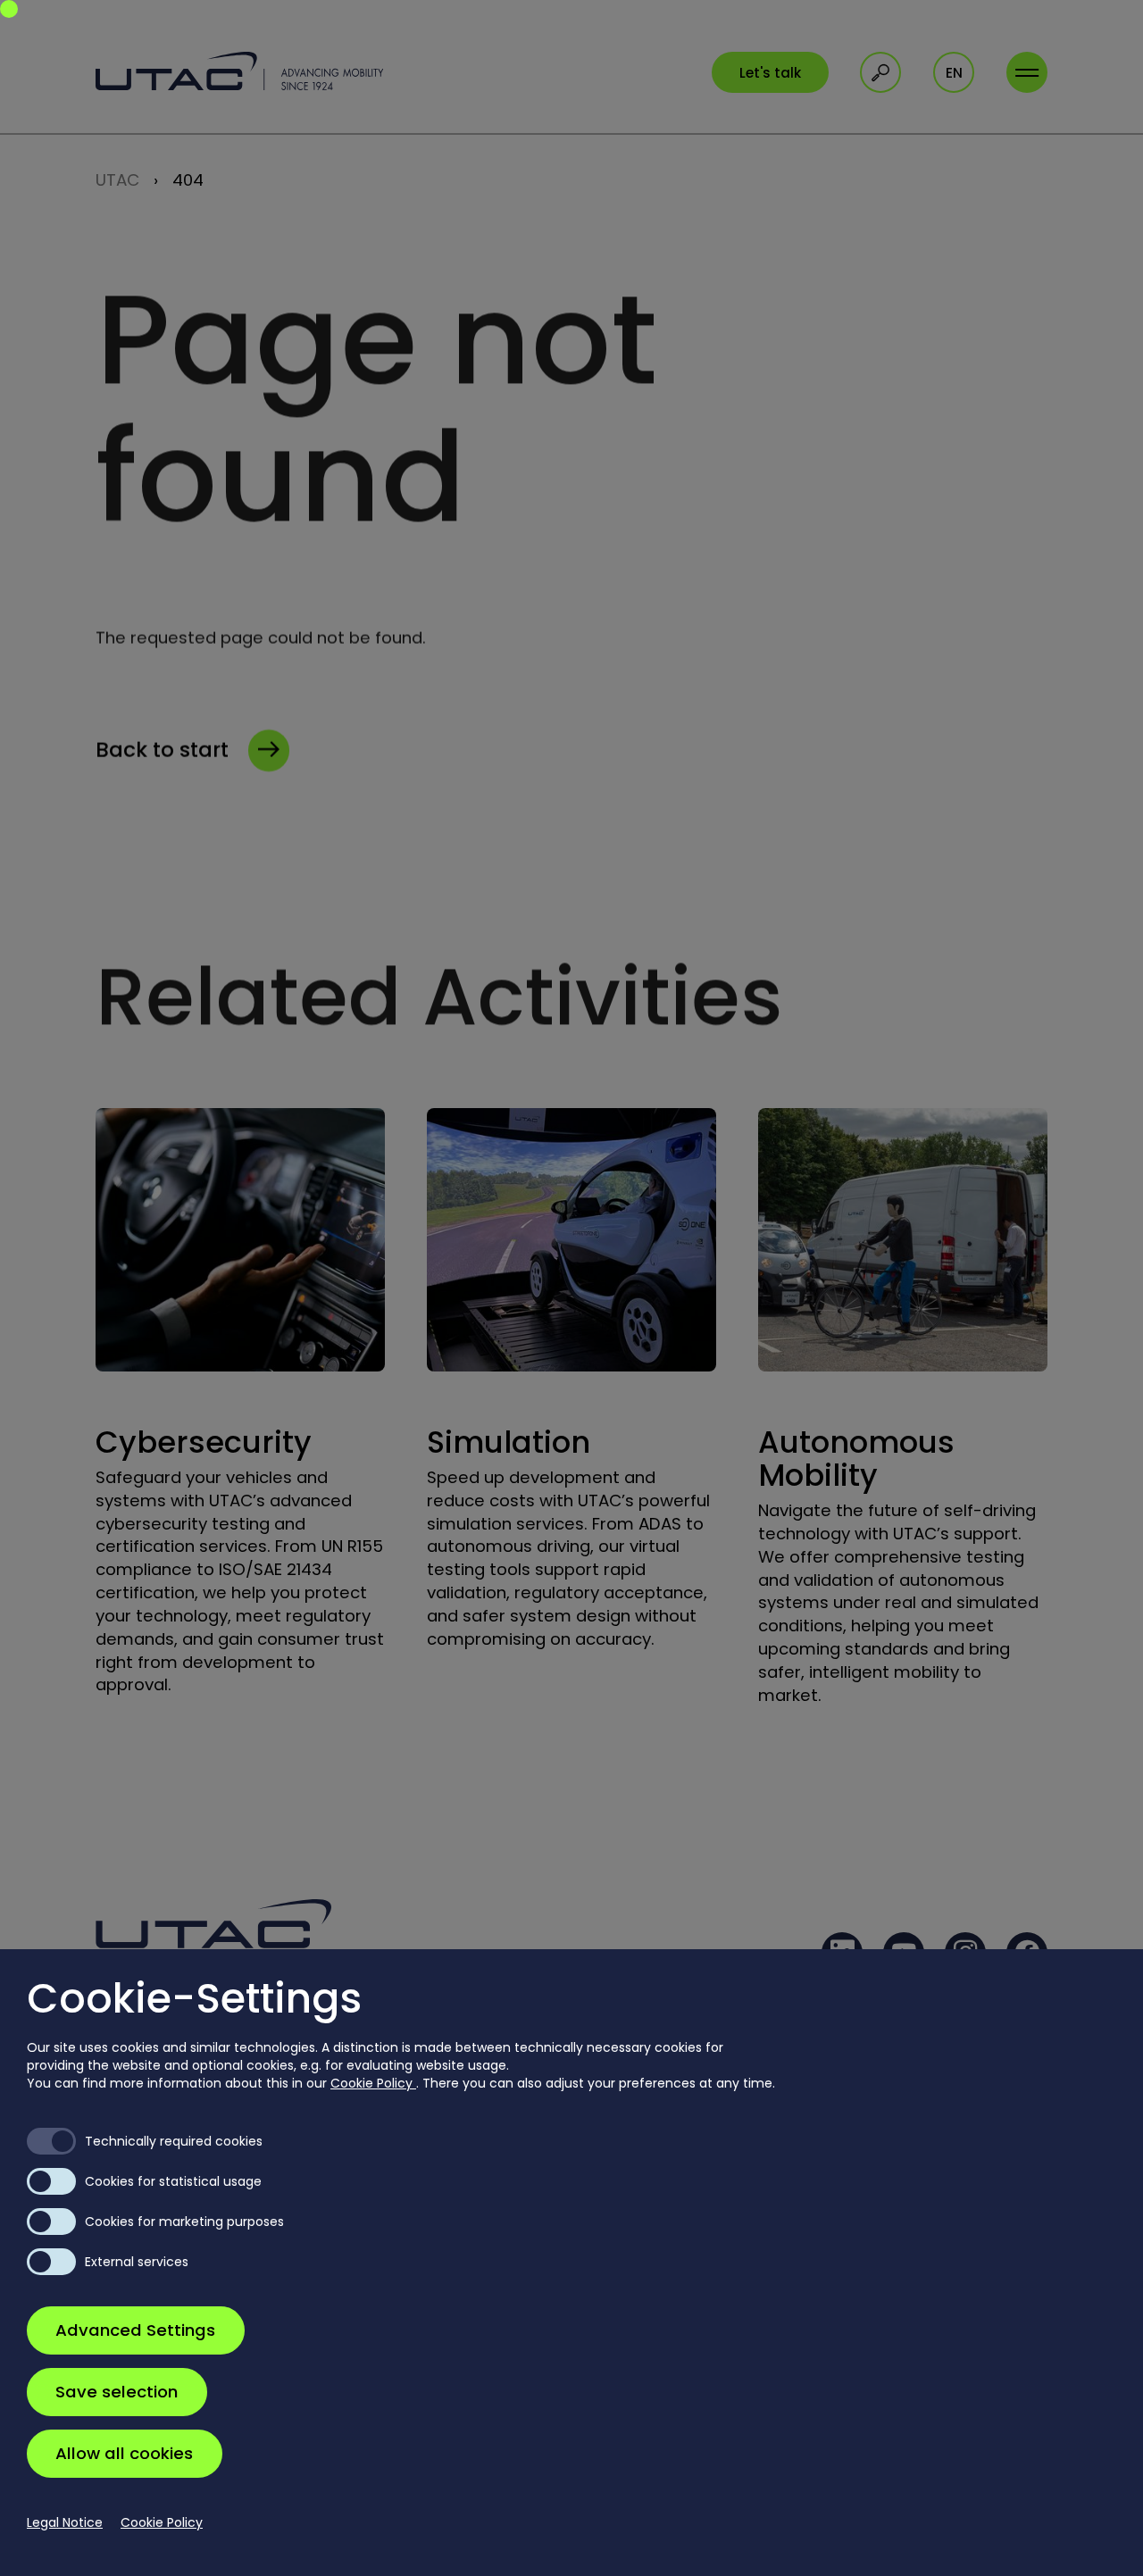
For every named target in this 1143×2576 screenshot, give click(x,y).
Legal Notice (65, 2522)
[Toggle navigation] (1027, 72)
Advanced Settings (135, 2330)
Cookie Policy (373, 2083)
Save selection (117, 2392)
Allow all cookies (124, 2453)
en (954, 73)
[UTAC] (239, 71)
